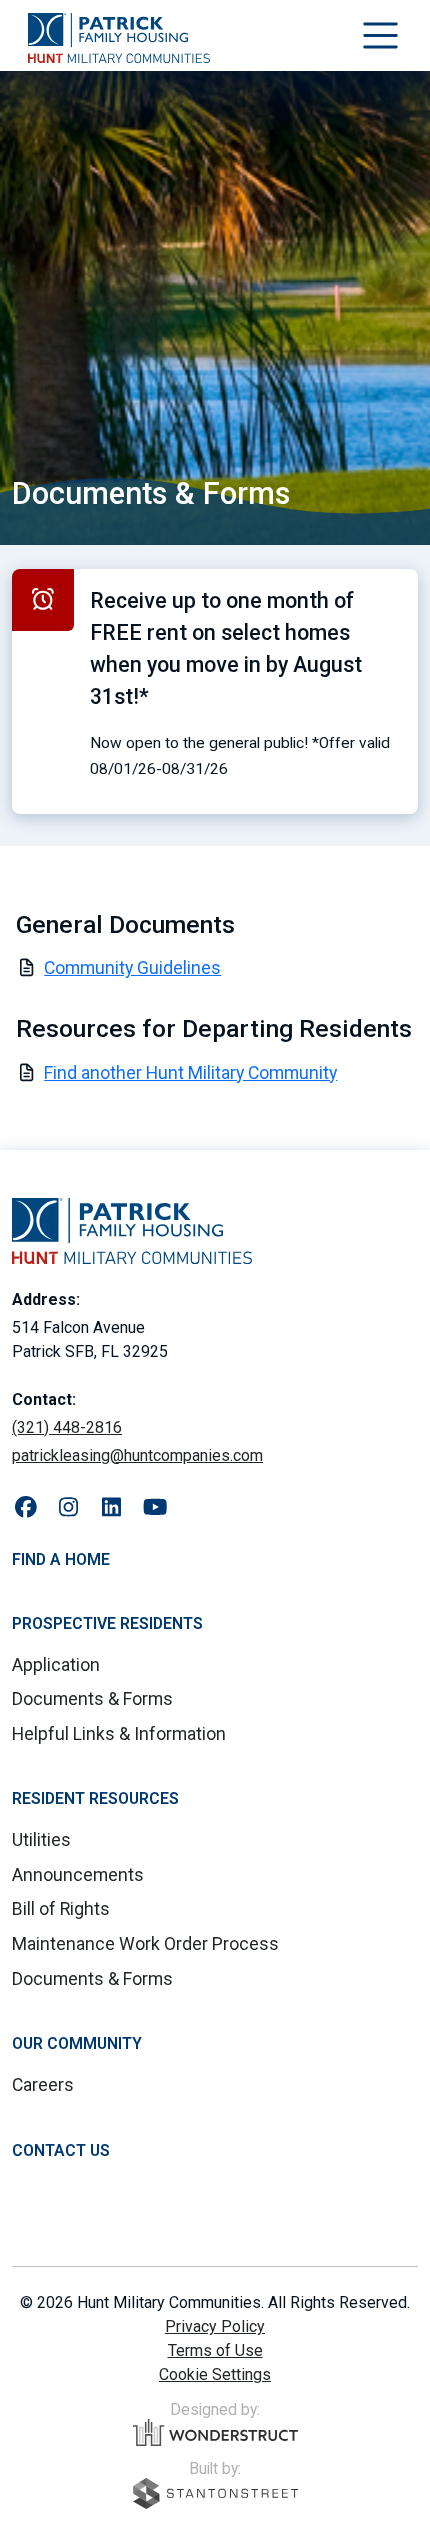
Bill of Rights (61, 1909)
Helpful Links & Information (119, 1734)
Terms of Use (215, 2350)
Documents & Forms (92, 1699)
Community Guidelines (132, 968)
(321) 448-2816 (67, 1427)
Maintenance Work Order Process (145, 1944)
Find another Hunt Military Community (190, 1073)
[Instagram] (68, 1508)
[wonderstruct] (215, 2433)
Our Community (77, 2043)
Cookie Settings (215, 2374)
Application (56, 1665)
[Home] (119, 38)
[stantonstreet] (215, 2493)
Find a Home (61, 1559)
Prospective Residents (107, 1623)
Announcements (78, 1875)
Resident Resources (95, 1798)
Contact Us (61, 2150)
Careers (43, 2085)
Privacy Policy (215, 2326)
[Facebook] (25, 1508)
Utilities (41, 1840)
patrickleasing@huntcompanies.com (137, 1455)
